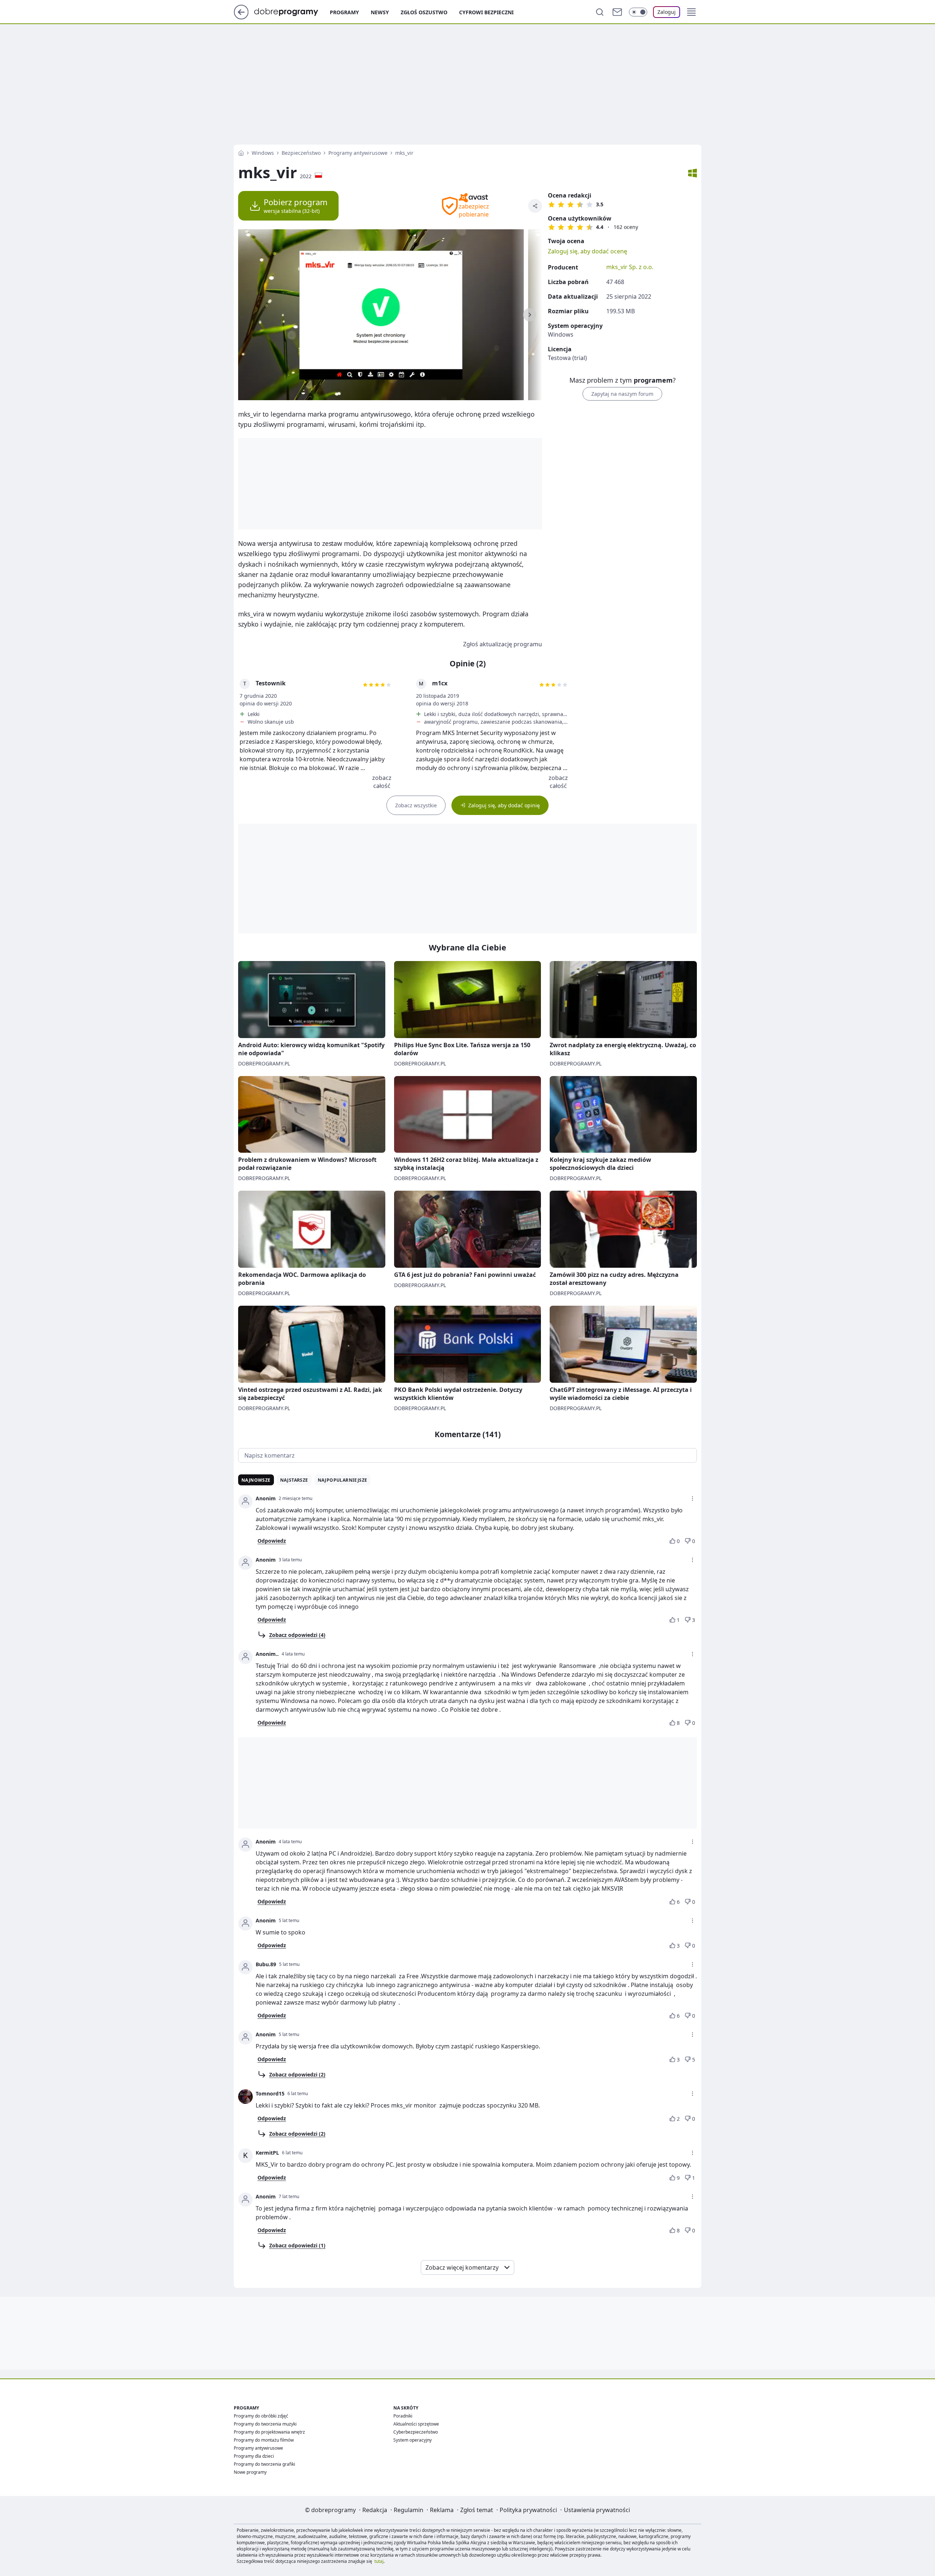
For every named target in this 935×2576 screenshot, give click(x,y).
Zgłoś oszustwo (424, 12)
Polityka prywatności (528, 2510)
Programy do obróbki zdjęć (261, 2416)
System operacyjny (413, 2440)
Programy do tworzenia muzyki (265, 2424)
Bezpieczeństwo (301, 153)
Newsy (380, 12)
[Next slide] (530, 315)
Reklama (442, 2510)
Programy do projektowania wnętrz (269, 2432)
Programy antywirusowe (358, 153)
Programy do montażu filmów (264, 2440)
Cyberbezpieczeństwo (416, 2432)
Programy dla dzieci (254, 2456)
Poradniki (403, 2416)
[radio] (552, 204)
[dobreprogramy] (292, 11)
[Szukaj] (600, 12)
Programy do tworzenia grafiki (264, 2464)
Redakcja (375, 2510)
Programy (344, 12)
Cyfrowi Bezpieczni (486, 12)
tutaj (379, 2561)
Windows (263, 153)
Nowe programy (250, 2472)
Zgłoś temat (477, 2510)
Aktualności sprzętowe (416, 2424)
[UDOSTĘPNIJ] (535, 206)
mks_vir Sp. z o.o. (630, 267)
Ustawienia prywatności (597, 2510)
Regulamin (409, 2510)
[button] (691, 12)
